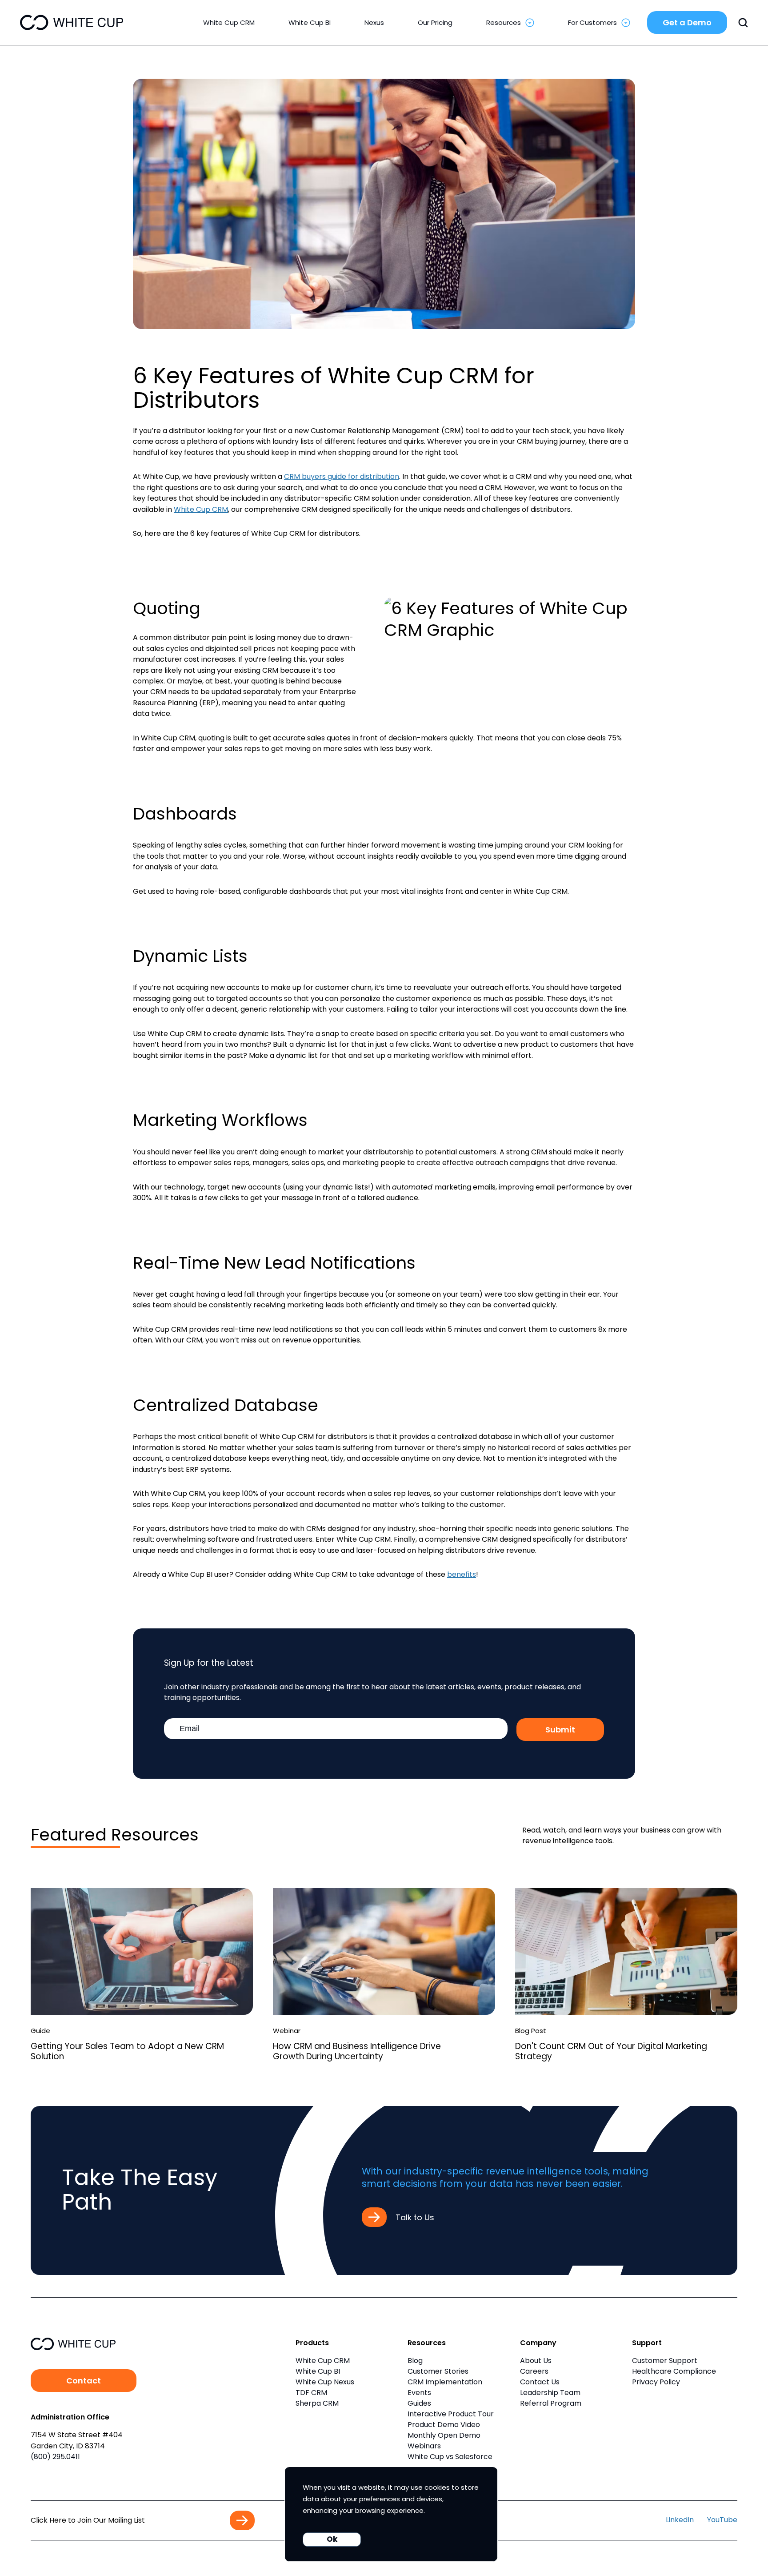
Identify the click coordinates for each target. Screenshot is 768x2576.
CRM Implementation (445, 2382)
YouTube (722, 2520)
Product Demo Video (444, 2425)
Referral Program (551, 2403)
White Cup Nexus (325, 2382)
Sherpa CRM (317, 2403)
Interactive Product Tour (451, 2414)
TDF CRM (311, 2393)
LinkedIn (680, 2520)
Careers (534, 2371)
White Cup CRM (201, 509)
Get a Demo (687, 22)
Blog (415, 2361)
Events (419, 2393)
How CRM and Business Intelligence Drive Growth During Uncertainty (357, 2051)
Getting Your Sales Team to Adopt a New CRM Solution (127, 2051)
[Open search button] (743, 23)
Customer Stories (438, 2371)
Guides (419, 2403)
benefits (462, 1574)
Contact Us (540, 2382)
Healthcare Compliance (674, 2371)
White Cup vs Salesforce (450, 2457)
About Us (536, 2361)
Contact (84, 2381)
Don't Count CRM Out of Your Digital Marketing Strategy (611, 2051)
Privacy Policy (656, 2382)
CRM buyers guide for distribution (342, 476)
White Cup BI (318, 2371)
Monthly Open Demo (444, 2435)
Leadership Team (550, 2393)
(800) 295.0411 (55, 2457)
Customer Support (665, 2361)
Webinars (424, 2446)
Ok (332, 2539)
